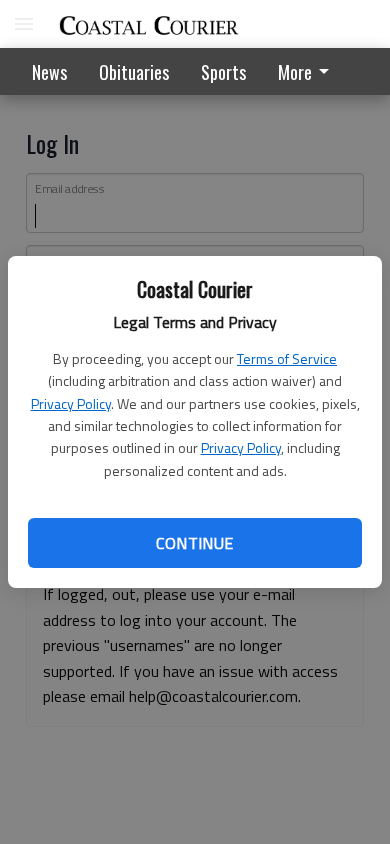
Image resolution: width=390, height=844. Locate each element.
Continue (194, 543)
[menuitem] (309, 71)
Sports (223, 72)
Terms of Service (287, 358)
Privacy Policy (71, 403)
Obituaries (134, 72)
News (49, 72)
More (295, 72)
